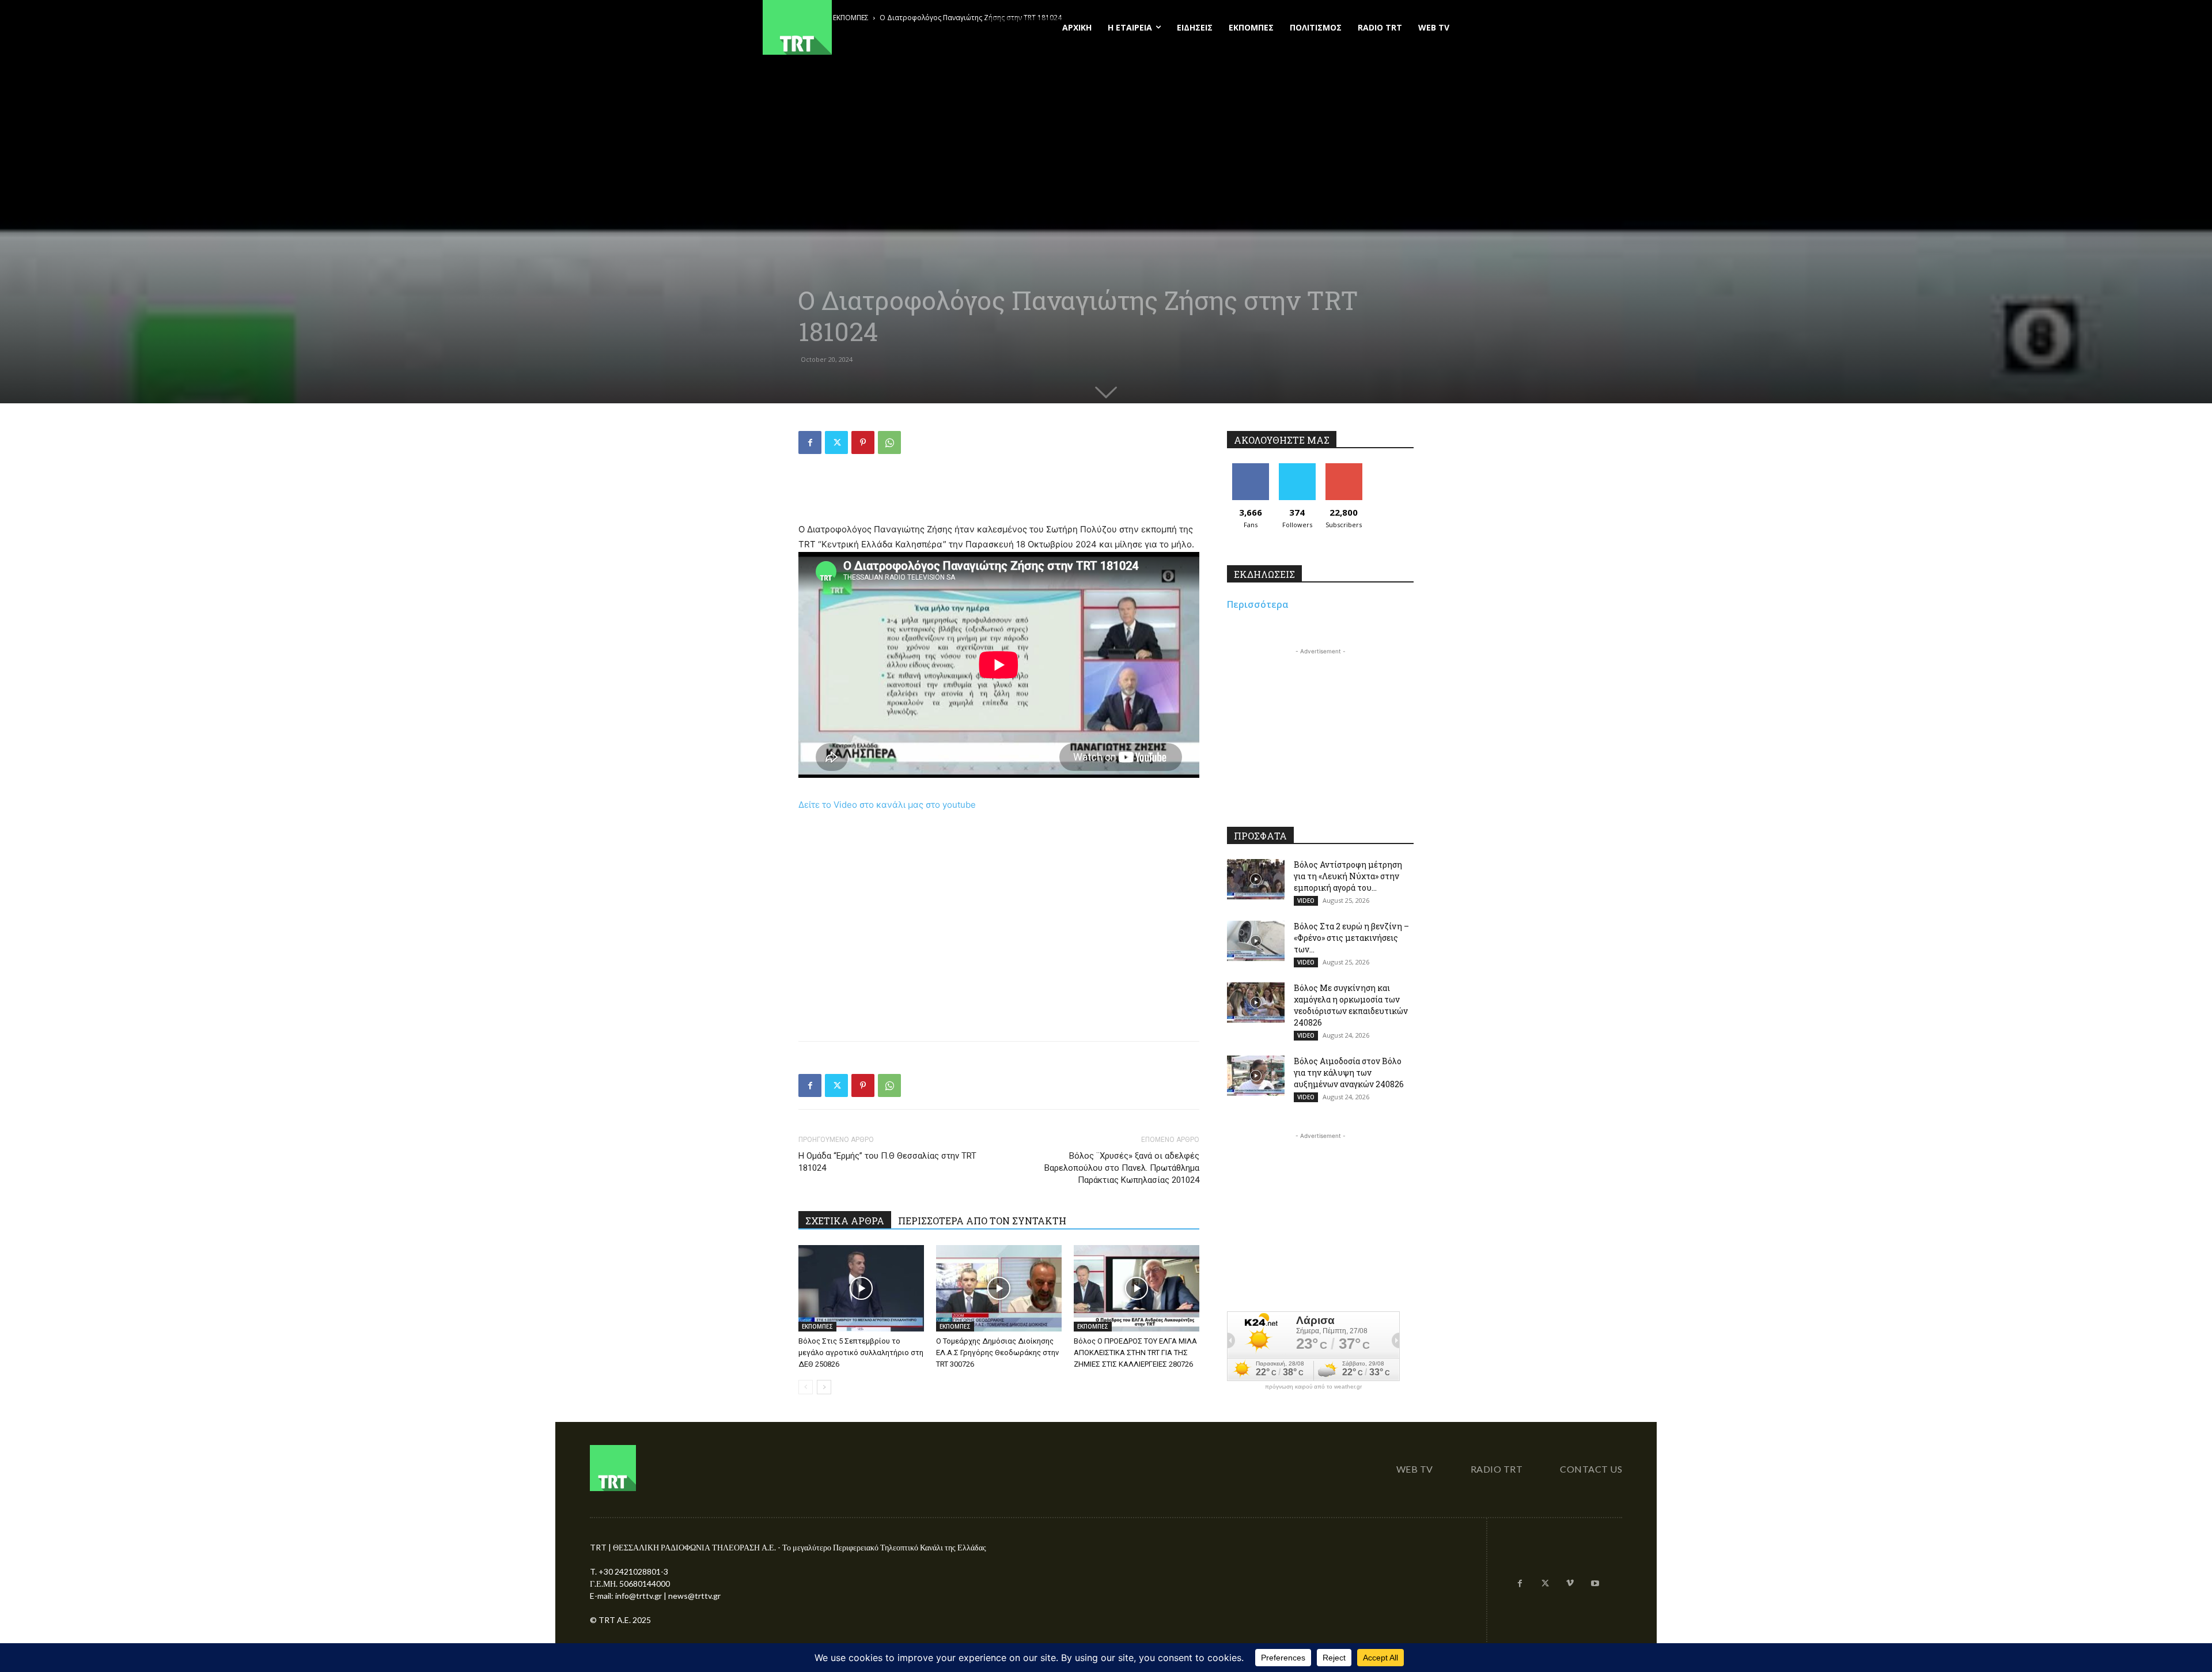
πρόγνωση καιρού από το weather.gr (1313, 1387)
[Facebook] (810, 442)
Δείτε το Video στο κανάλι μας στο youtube (887, 805)
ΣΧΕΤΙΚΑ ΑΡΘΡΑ (845, 1221)
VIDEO (1306, 901)
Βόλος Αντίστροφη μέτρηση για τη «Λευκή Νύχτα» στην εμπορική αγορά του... (1348, 876)
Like (1250, 468)
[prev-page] (806, 1387)
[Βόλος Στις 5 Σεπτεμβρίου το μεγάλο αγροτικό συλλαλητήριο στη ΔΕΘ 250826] (861, 1288)
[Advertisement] (999, 493)
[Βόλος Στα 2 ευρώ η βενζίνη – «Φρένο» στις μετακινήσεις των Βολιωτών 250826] (1256, 941)
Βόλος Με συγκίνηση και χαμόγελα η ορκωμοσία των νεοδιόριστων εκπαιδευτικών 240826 (1351, 1005)
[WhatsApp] (889, 442)
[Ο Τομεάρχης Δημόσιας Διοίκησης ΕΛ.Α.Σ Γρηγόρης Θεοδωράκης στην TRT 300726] (999, 1288)
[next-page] (824, 1387)
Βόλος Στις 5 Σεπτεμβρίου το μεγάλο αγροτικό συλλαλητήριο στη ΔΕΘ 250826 (861, 1353)
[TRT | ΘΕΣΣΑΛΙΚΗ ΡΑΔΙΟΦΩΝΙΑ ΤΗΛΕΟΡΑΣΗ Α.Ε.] (868, 27)
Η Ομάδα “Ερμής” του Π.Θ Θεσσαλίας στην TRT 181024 (887, 1162)
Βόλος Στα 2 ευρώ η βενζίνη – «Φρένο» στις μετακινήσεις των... (1351, 938)
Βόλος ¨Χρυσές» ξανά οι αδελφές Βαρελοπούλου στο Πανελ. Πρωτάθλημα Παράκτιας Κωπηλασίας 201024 (1122, 1168)
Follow (1297, 468)
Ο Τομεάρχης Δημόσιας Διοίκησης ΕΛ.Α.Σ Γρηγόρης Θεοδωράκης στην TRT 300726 (997, 1353)
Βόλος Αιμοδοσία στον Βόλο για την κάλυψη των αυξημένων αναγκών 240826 (1349, 1073)
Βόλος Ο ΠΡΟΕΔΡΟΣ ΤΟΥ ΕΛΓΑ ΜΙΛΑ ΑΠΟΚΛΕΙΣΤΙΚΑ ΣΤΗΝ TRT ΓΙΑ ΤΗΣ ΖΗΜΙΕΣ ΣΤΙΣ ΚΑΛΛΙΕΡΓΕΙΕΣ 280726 (1135, 1353)
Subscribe (1344, 468)
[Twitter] (836, 442)
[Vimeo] (1570, 1584)
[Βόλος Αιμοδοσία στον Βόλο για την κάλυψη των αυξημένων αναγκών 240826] (1256, 1076)
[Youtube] (1595, 1584)
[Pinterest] (863, 442)
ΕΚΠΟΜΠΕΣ (817, 1326)
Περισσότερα (1258, 604)
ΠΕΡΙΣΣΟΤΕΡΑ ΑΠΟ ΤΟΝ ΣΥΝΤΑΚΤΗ (982, 1221)
